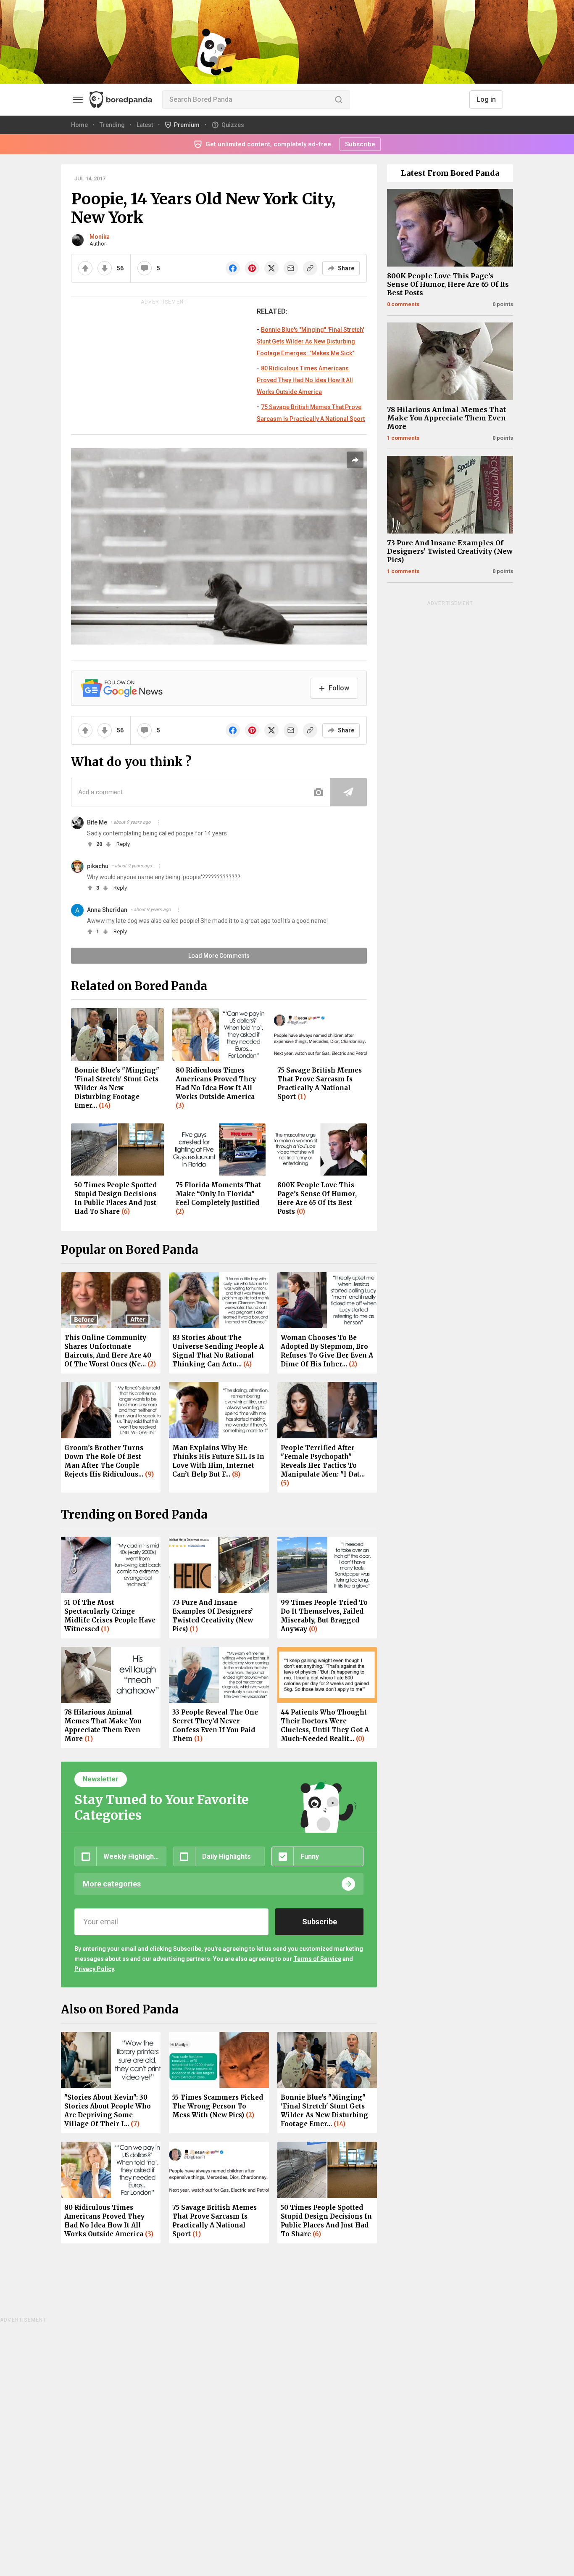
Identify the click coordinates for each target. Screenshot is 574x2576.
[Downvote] (105, 268)
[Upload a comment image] (319, 792)
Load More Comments (219, 956)
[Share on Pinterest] (252, 268)
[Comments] (145, 268)
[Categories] (78, 100)
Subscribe (360, 144)
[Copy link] (310, 268)
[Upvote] (85, 268)
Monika (100, 237)
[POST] (348, 792)
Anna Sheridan (107, 910)
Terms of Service (317, 1959)
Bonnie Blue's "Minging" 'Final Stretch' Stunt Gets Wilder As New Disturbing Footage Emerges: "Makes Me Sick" (310, 341)
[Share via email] (291, 268)
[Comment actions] (158, 822)
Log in (486, 99)
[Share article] (355, 460)
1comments (403, 438)
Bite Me (97, 822)
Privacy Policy (94, 1969)
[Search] (339, 100)
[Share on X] (271, 268)
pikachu (98, 866)
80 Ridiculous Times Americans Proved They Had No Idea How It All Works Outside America (305, 380)
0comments (403, 304)
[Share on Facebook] (233, 268)
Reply (123, 844)
